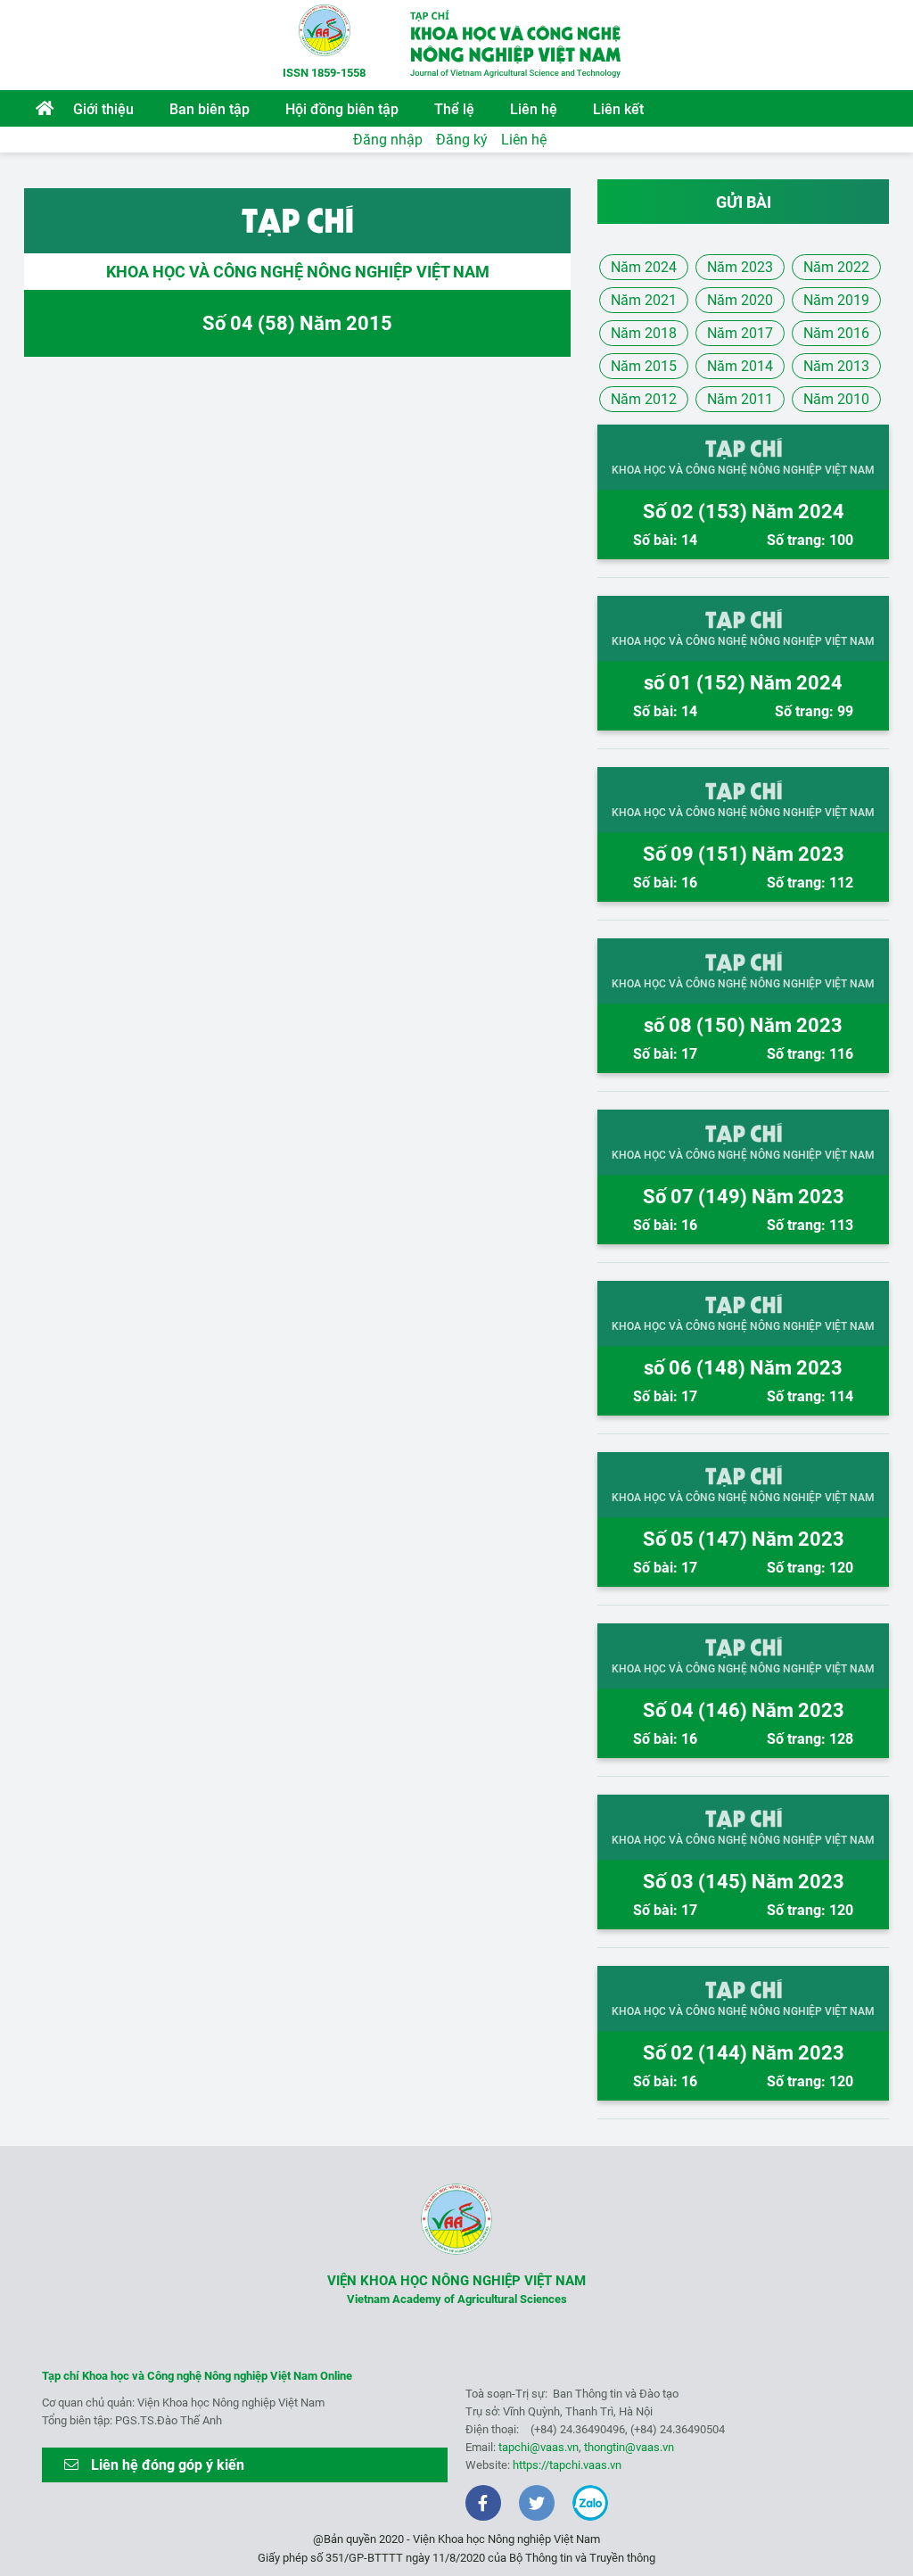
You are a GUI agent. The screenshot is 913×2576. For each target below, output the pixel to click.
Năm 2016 (836, 333)
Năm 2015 (644, 366)
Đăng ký (462, 140)
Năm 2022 (836, 267)
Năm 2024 (644, 267)
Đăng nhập (388, 140)
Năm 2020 (740, 300)
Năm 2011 (740, 399)
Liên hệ (534, 109)
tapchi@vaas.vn (539, 2447)
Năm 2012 (644, 399)
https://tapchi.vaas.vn (567, 2465)
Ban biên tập (210, 109)
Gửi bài (744, 202)
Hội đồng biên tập (342, 109)
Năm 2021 (644, 300)
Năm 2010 (836, 399)
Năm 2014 (740, 366)
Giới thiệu (103, 109)
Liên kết (618, 109)
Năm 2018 (644, 333)
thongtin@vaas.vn (629, 2447)
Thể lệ (454, 109)
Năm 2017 (740, 333)
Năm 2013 (836, 366)
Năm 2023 (740, 267)
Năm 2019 (836, 300)
